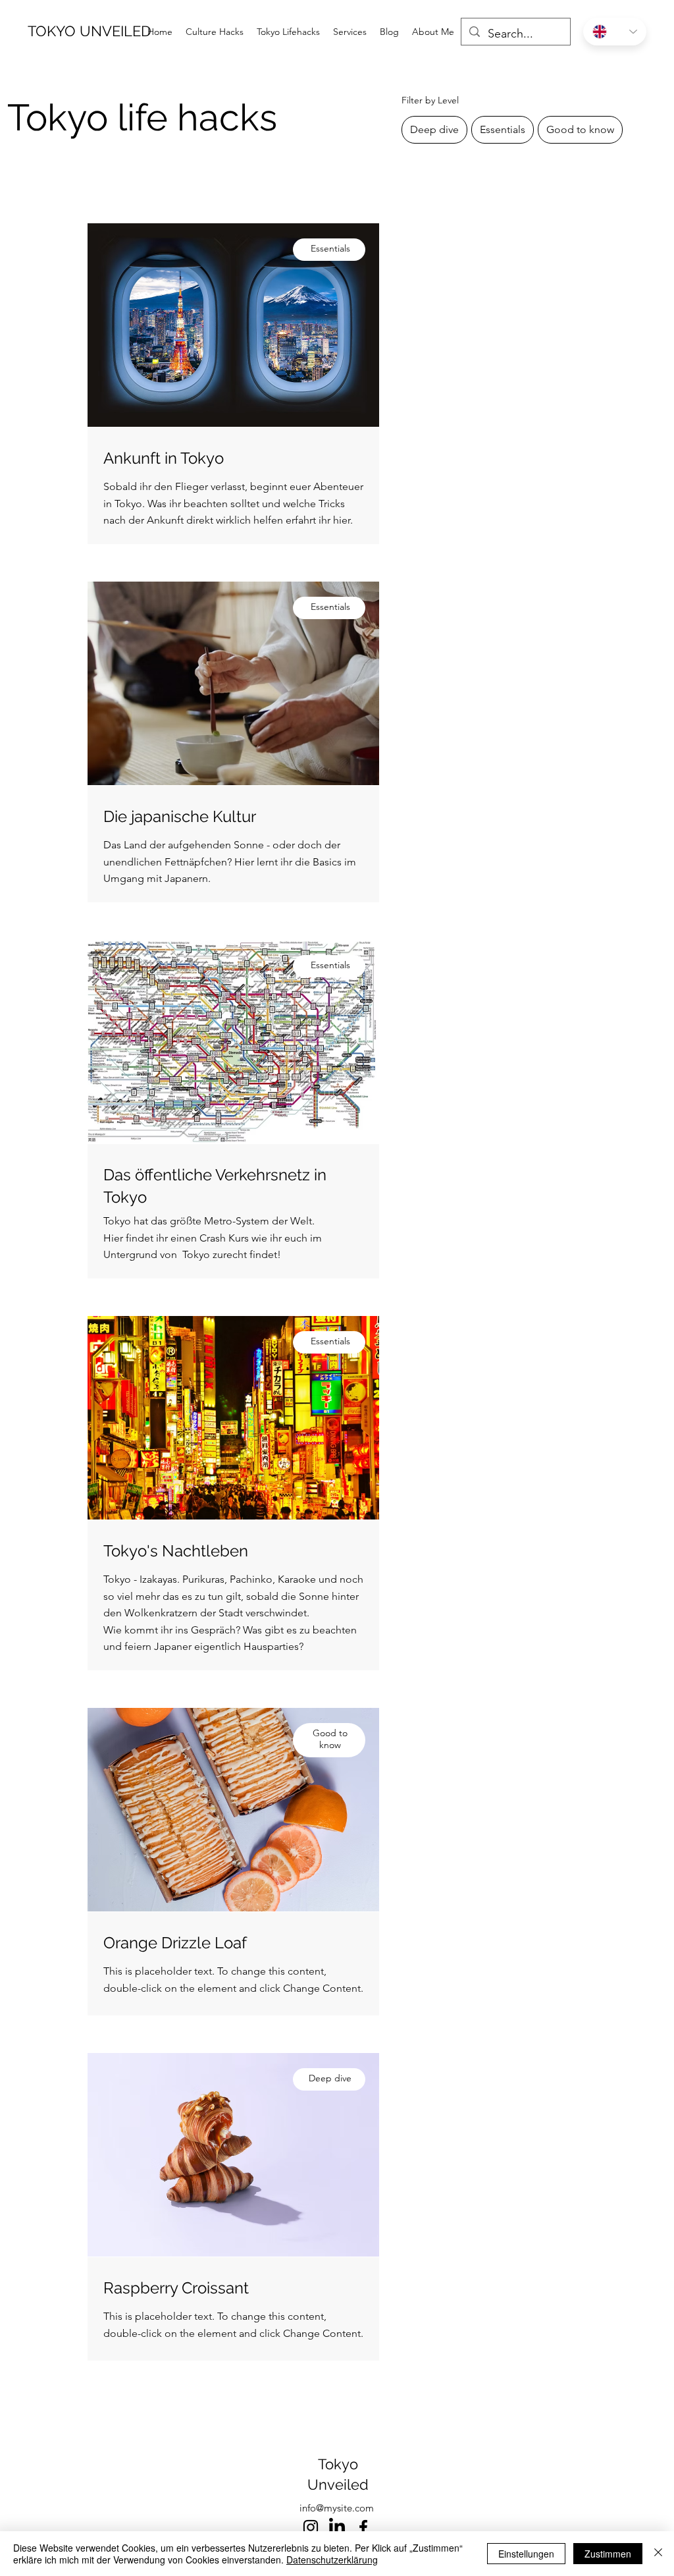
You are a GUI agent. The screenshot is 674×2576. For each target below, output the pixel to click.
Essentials (503, 129)
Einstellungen (526, 2554)
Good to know (580, 129)
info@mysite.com (337, 2508)
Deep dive (434, 129)
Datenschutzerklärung (332, 2560)
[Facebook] (363, 2527)
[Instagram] (311, 2527)
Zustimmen (608, 2554)
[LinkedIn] (337, 2527)
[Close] (658, 2554)
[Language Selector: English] (615, 32)
